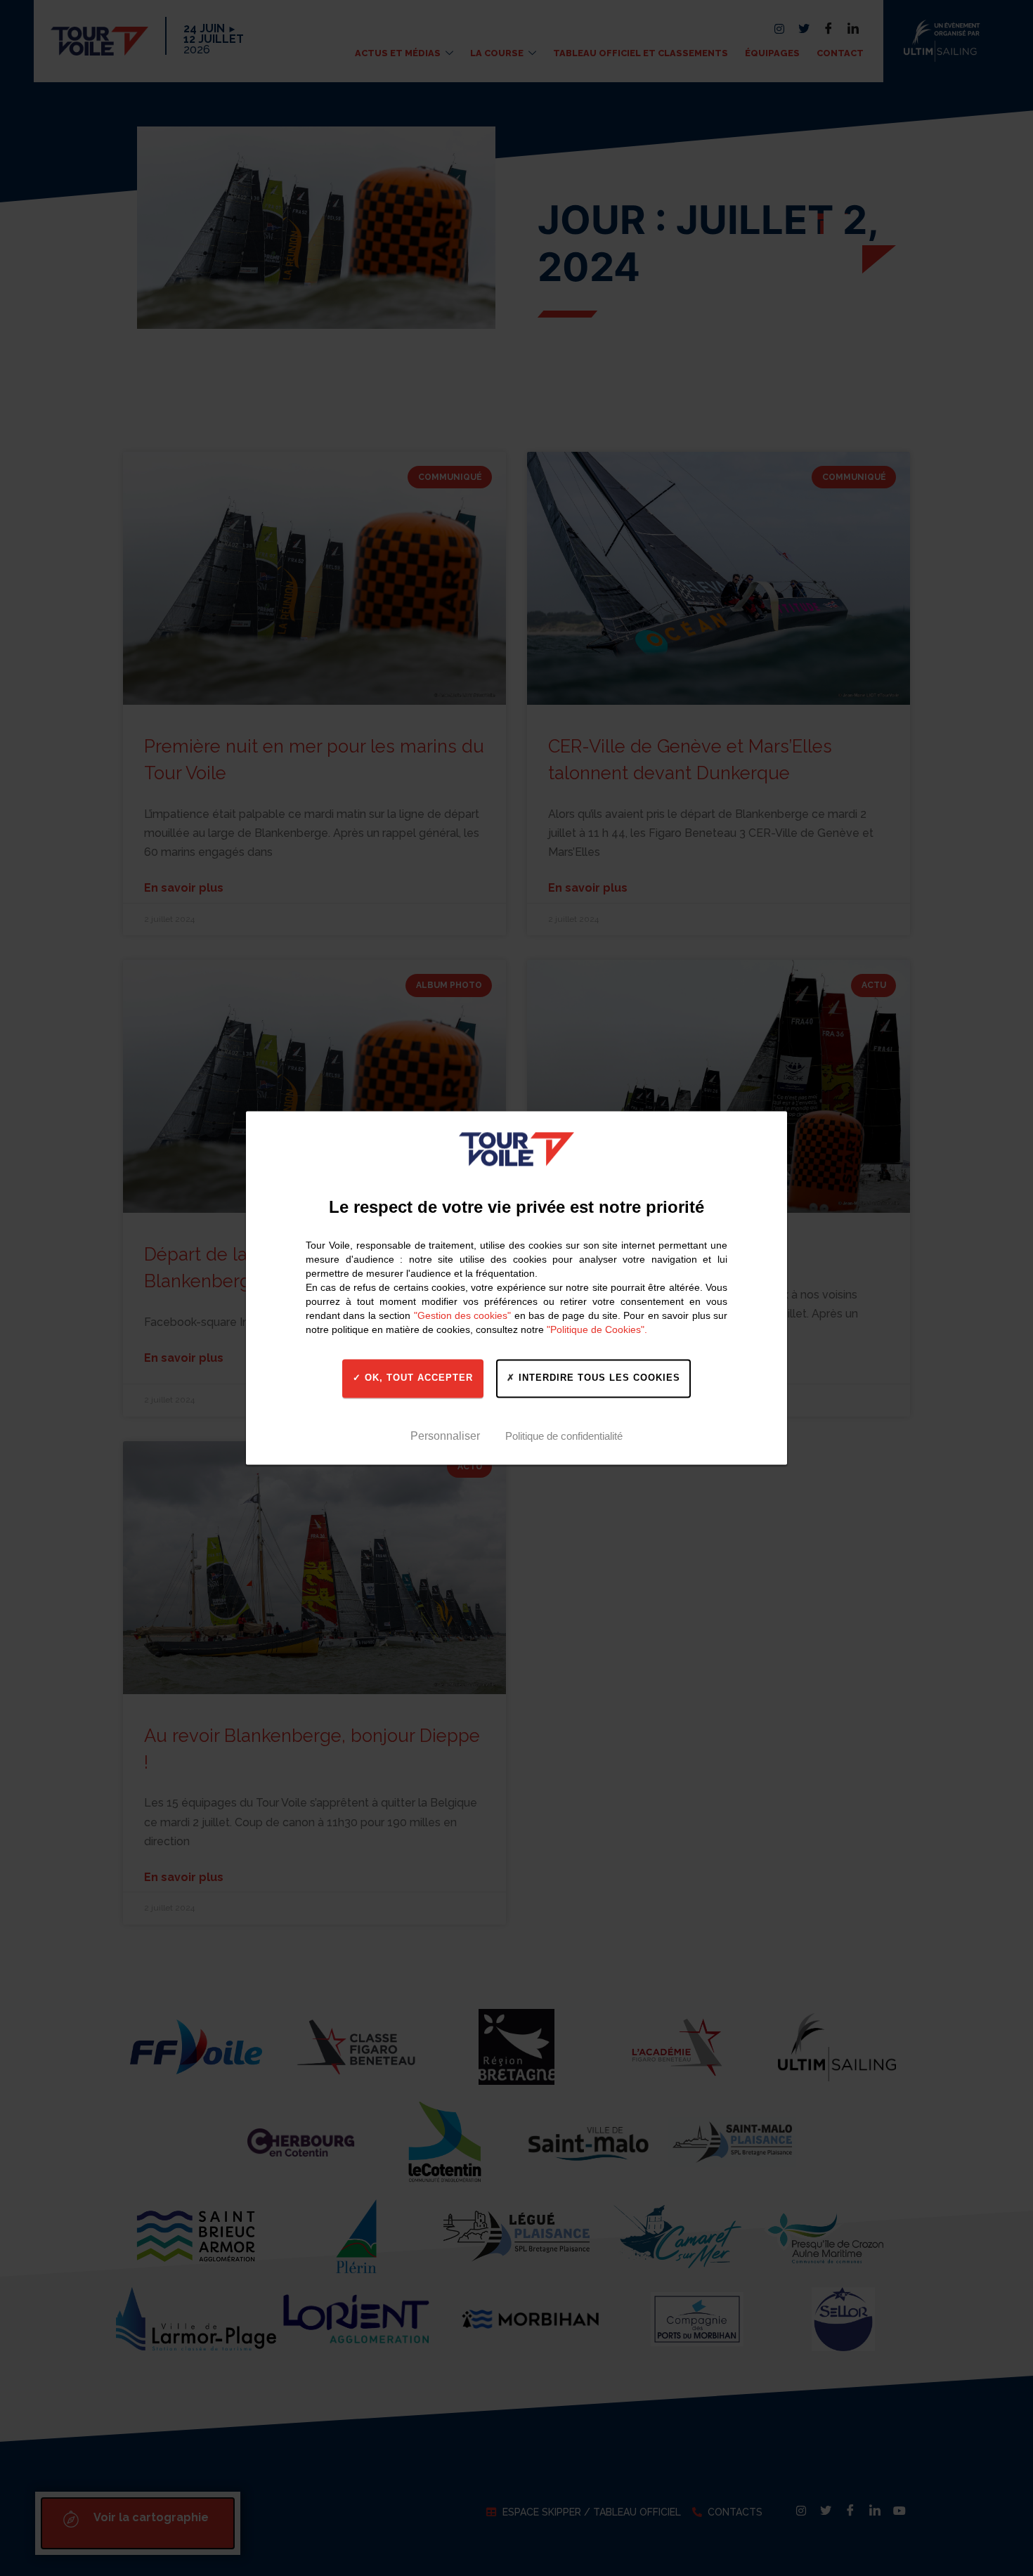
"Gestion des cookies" (463, 1315)
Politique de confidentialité (564, 1436)
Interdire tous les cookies (598, 1378)
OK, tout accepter (417, 1378)
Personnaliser (445, 1436)
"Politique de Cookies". (597, 1329)
